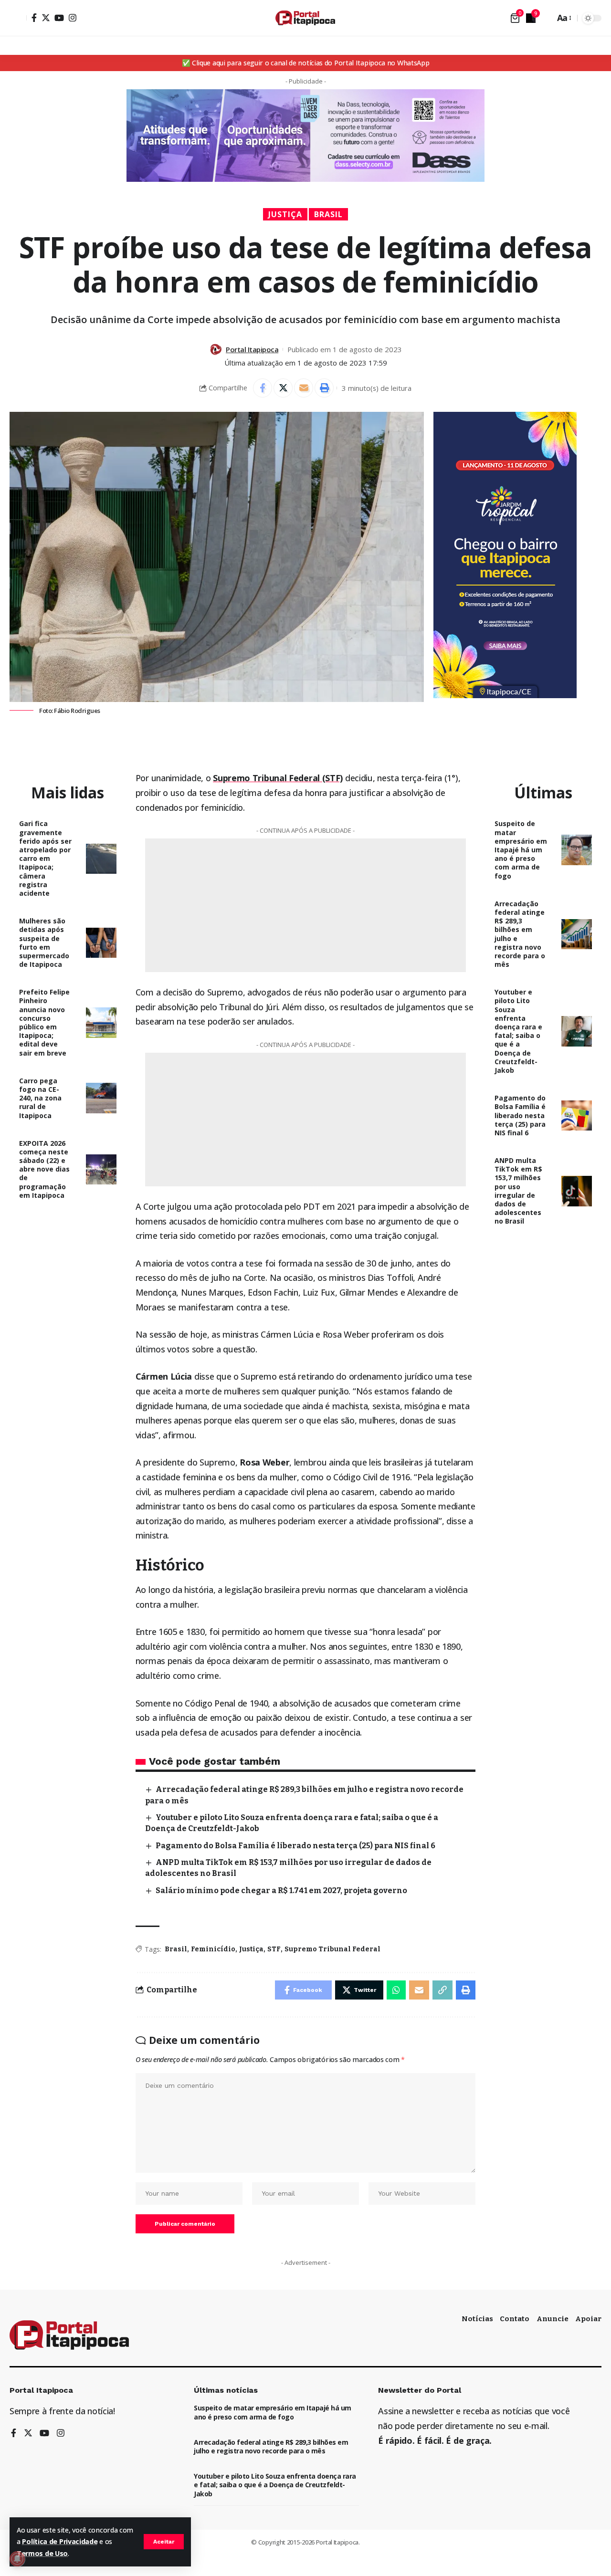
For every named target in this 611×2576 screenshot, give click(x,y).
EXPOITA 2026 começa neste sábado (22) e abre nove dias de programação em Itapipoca (44, 1169)
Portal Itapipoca (252, 349)
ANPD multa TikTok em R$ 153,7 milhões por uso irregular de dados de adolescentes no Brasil (518, 1191)
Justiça (285, 214)
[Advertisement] (305, 905)
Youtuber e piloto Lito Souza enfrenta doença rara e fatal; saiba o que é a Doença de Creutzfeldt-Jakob (518, 1031)
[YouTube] (59, 18)
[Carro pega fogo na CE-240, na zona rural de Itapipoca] (101, 1098)
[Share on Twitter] (283, 388)
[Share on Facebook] (263, 388)
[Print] (324, 388)
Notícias (477, 2319)
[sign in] (18, 18)
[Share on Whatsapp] (396, 1990)
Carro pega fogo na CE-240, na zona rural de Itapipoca (40, 1098)
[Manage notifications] (17, 2559)
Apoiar (588, 2319)
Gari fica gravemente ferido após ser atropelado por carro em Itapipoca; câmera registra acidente (45, 858)
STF (274, 1949)
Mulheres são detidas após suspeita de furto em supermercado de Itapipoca (44, 942)
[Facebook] (34, 18)
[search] (545, 18)
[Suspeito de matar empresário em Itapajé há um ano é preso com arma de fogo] (577, 850)
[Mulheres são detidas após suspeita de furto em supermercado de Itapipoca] (101, 943)
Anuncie (553, 2319)
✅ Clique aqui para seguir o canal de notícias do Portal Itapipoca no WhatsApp (306, 63)
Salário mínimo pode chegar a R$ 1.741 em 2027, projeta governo (281, 1890)
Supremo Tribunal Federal (332, 1949)
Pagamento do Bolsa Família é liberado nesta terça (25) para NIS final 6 (295, 1846)
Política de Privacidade (60, 2541)
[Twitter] (46, 18)
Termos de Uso (42, 2553)
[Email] (304, 388)
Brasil (328, 214)
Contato (515, 2319)
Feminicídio (213, 1949)
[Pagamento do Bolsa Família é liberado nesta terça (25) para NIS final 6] (577, 1116)
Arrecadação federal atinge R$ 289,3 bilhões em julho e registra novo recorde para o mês (520, 934)
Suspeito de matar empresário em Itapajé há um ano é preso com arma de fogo (521, 849)
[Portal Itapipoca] (305, 18)
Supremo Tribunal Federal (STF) (278, 778)
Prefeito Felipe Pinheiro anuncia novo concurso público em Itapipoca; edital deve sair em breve (44, 1022)
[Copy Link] (442, 1990)
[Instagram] (73, 18)
